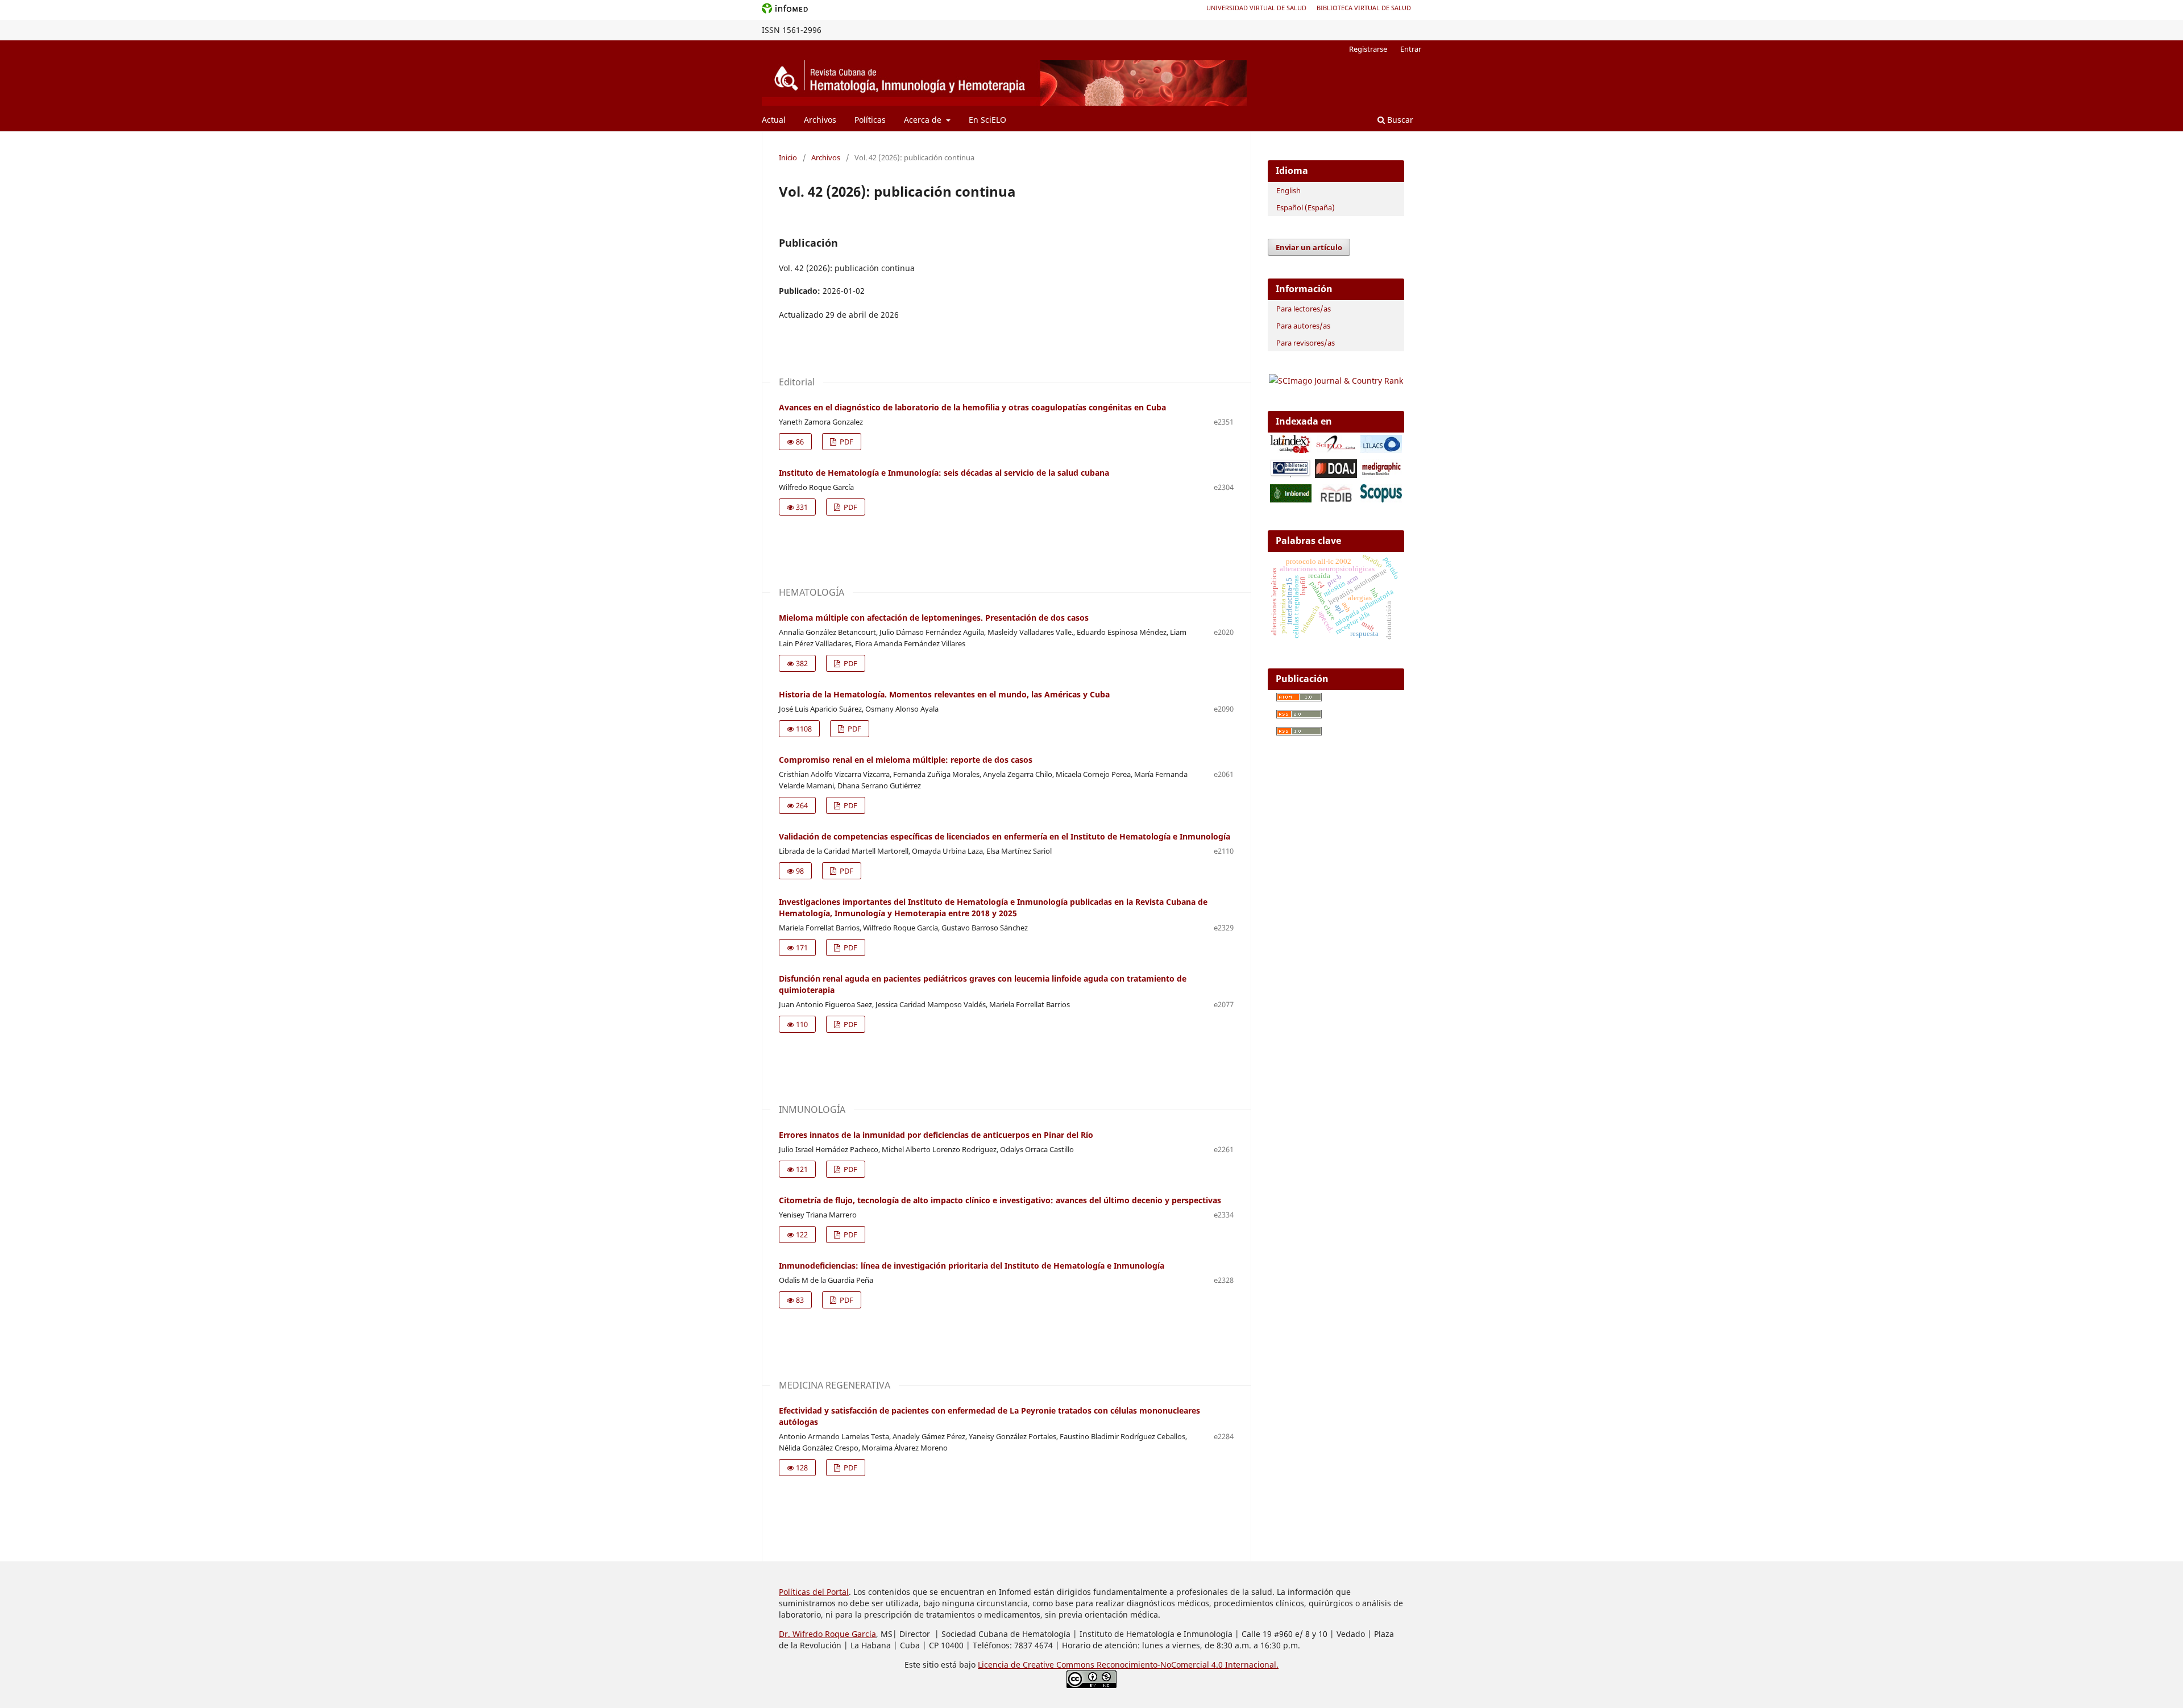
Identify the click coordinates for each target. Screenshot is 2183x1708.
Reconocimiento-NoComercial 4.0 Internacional (1186, 1665)
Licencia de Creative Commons (1037, 1665)
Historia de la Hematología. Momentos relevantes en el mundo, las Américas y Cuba (944, 694)
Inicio (788, 157)
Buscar (1399, 120)
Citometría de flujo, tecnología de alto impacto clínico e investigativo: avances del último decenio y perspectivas (1000, 1200)
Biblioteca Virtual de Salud (1364, 8)
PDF (846, 442)
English (1288, 190)
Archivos (820, 120)
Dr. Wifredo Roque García (827, 1634)
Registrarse (1368, 49)
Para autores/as (1303, 326)
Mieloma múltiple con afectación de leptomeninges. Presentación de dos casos (934, 618)
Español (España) (1306, 207)
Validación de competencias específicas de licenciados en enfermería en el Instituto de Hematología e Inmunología (1005, 836)
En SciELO (987, 120)
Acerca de (924, 120)
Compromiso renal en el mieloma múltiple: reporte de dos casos (906, 760)
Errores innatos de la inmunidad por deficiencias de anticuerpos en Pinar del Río (936, 1135)
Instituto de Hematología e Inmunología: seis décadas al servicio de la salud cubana (944, 473)
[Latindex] (1291, 450)
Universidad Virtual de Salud (1256, 8)
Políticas (870, 120)
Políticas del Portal (814, 1592)
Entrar (1411, 49)
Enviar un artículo (1309, 247)
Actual (774, 120)
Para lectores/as (1304, 309)
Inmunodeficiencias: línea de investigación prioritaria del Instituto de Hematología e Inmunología (972, 1266)
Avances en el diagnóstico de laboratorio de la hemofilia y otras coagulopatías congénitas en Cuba (972, 407)
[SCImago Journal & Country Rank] (1336, 381)
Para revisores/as (1306, 343)
